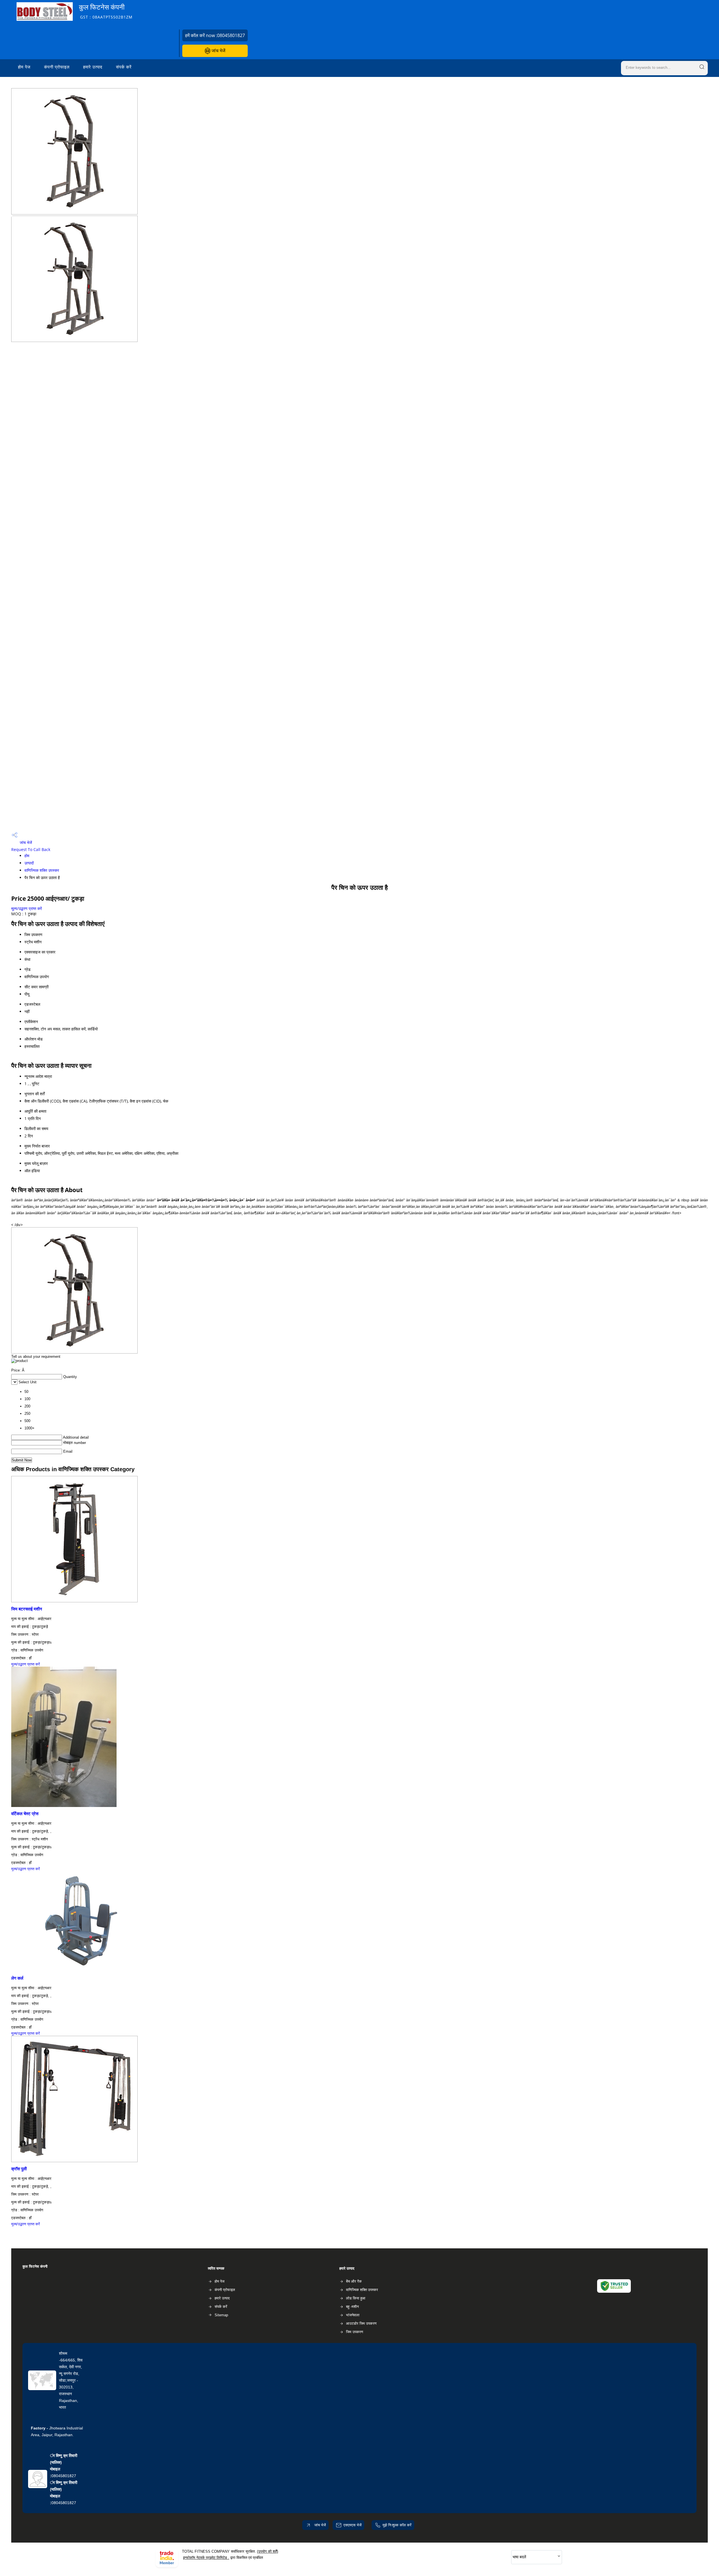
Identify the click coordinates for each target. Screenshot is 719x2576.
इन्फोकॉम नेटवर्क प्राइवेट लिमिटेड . (206, 2558)
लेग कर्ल (17, 1978)
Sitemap (221, 2315)
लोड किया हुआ (356, 2298)
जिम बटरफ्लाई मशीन (27, 1609)
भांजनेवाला (353, 2315)
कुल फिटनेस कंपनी (106, 11)
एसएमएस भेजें (352, 2525)
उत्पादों (29, 863)
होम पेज (24, 67)
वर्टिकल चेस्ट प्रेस (25, 1814)
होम (27, 856)
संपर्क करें (124, 67)
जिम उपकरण (355, 2332)
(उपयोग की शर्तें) (268, 2551)
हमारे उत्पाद (93, 67)
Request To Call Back (31, 849)
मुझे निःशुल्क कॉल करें (397, 2525)
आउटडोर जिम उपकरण (361, 2323)
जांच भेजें (218, 51)
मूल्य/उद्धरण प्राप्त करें (27, 908)
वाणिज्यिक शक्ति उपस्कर (42, 870)
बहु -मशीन (352, 2307)
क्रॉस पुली (19, 2169)
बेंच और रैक (354, 2281)
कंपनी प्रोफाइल (57, 67)
